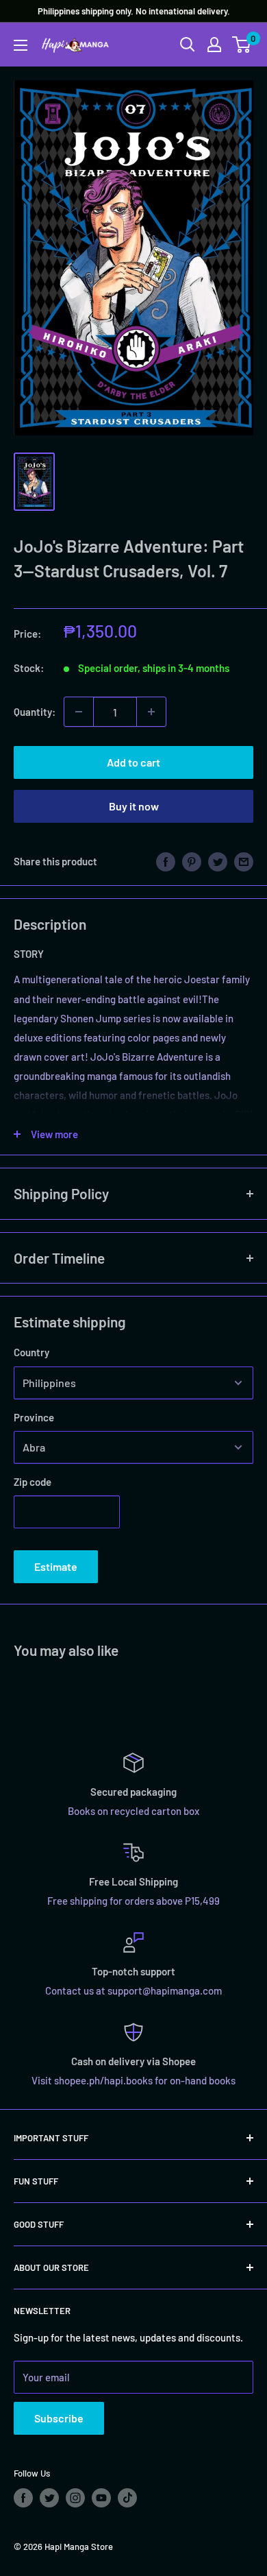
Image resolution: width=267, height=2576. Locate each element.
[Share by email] (244, 860)
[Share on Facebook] (166, 860)
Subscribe (59, 2418)
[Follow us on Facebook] (23, 2498)
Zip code (33, 1482)
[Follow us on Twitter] (49, 2498)
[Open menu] (21, 45)
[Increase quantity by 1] (151, 712)
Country (31, 1352)
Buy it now (134, 806)
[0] (242, 45)
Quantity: (35, 712)
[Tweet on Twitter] (218, 860)
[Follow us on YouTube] (101, 2498)
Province (34, 1417)
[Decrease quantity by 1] (79, 712)
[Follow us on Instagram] (75, 2498)
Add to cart (133, 762)
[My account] (214, 45)
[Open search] (188, 45)
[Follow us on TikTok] (127, 2498)
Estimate (56, 1566)
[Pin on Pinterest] (192, 860)
